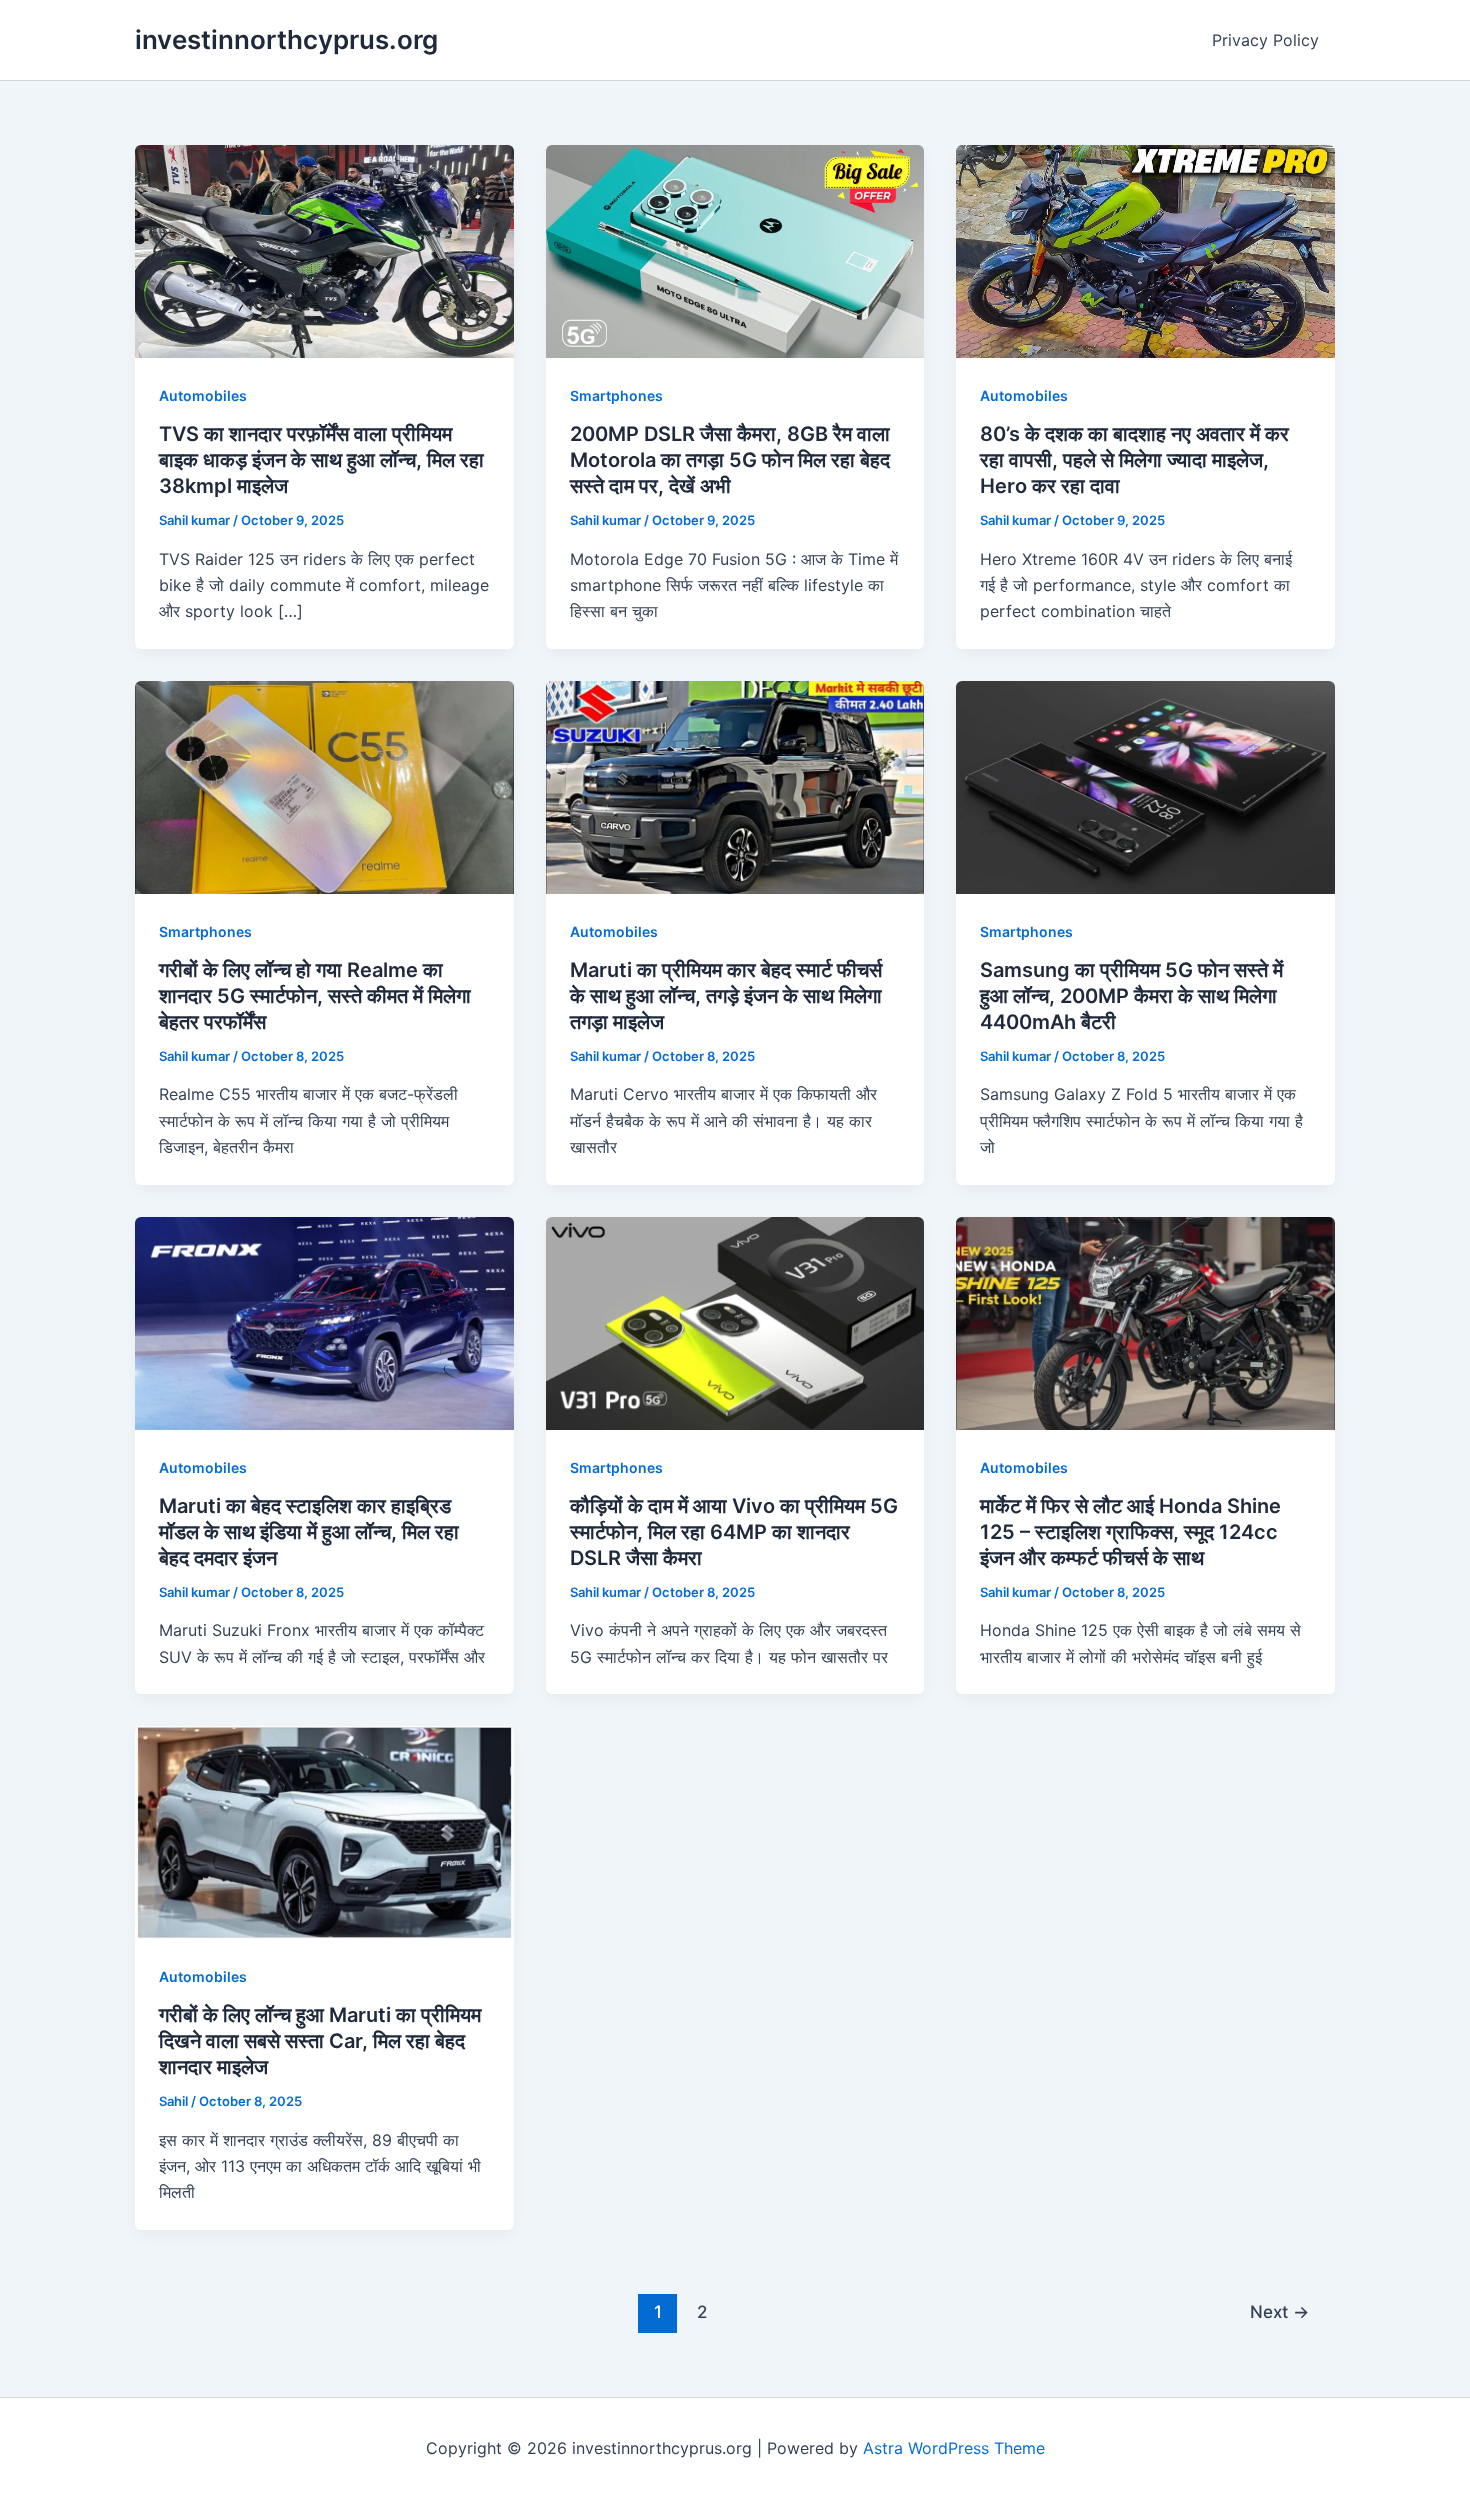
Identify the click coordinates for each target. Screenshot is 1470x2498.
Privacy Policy (1265, 40)
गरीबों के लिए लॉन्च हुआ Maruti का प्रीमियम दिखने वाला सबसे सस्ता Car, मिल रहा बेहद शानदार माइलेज (320, 2041)
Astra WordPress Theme (954, 2448)
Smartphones (616, 395)
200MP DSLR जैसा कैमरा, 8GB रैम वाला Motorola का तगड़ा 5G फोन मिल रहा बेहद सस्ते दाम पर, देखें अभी (730, 460)
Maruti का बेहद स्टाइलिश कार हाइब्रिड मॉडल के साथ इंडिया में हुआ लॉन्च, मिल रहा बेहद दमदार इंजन (309, 1532)
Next (1279, 2311)
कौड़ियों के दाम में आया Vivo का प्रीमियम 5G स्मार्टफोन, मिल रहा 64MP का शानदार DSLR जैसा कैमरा (734, 1532)
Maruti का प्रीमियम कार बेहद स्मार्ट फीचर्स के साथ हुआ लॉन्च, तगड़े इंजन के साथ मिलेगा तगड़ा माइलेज (726, 996)
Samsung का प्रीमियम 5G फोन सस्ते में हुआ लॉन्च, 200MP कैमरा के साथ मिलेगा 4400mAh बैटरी (1131, 996)
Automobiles (203, 395)
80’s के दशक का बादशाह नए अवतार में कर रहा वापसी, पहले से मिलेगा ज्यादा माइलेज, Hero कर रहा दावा (1134, 460)
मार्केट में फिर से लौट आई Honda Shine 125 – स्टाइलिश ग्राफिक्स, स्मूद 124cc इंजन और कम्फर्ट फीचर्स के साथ (1130, 1532)
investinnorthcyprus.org (286, 39)
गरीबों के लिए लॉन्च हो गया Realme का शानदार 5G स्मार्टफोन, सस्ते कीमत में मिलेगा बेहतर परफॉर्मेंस (315, 996)
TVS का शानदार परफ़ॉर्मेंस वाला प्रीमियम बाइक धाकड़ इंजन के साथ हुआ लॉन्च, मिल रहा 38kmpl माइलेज (321, 460)
